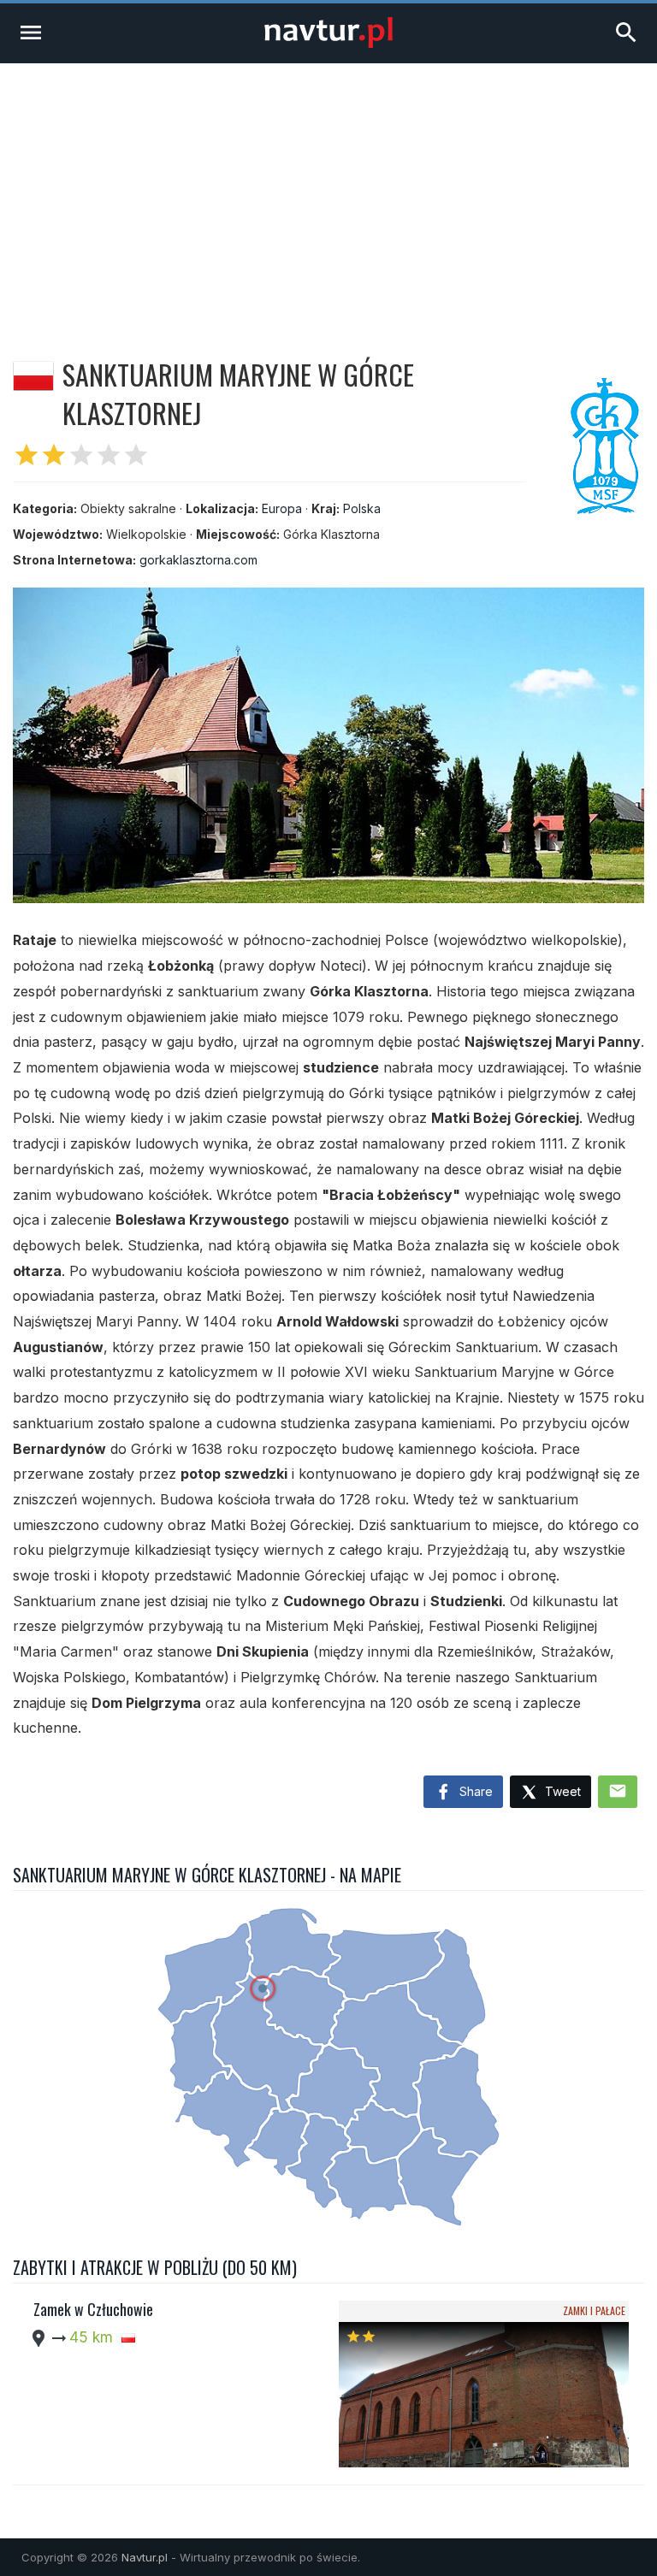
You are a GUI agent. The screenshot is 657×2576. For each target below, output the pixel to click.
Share (474, 1791)
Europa (282, 508)
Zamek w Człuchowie (93, 2309)
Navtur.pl (145, 2557)
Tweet (561, 1791)
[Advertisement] (328, 192)
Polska (362, 508)
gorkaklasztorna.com (198, 560)
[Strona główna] (328, 43)
